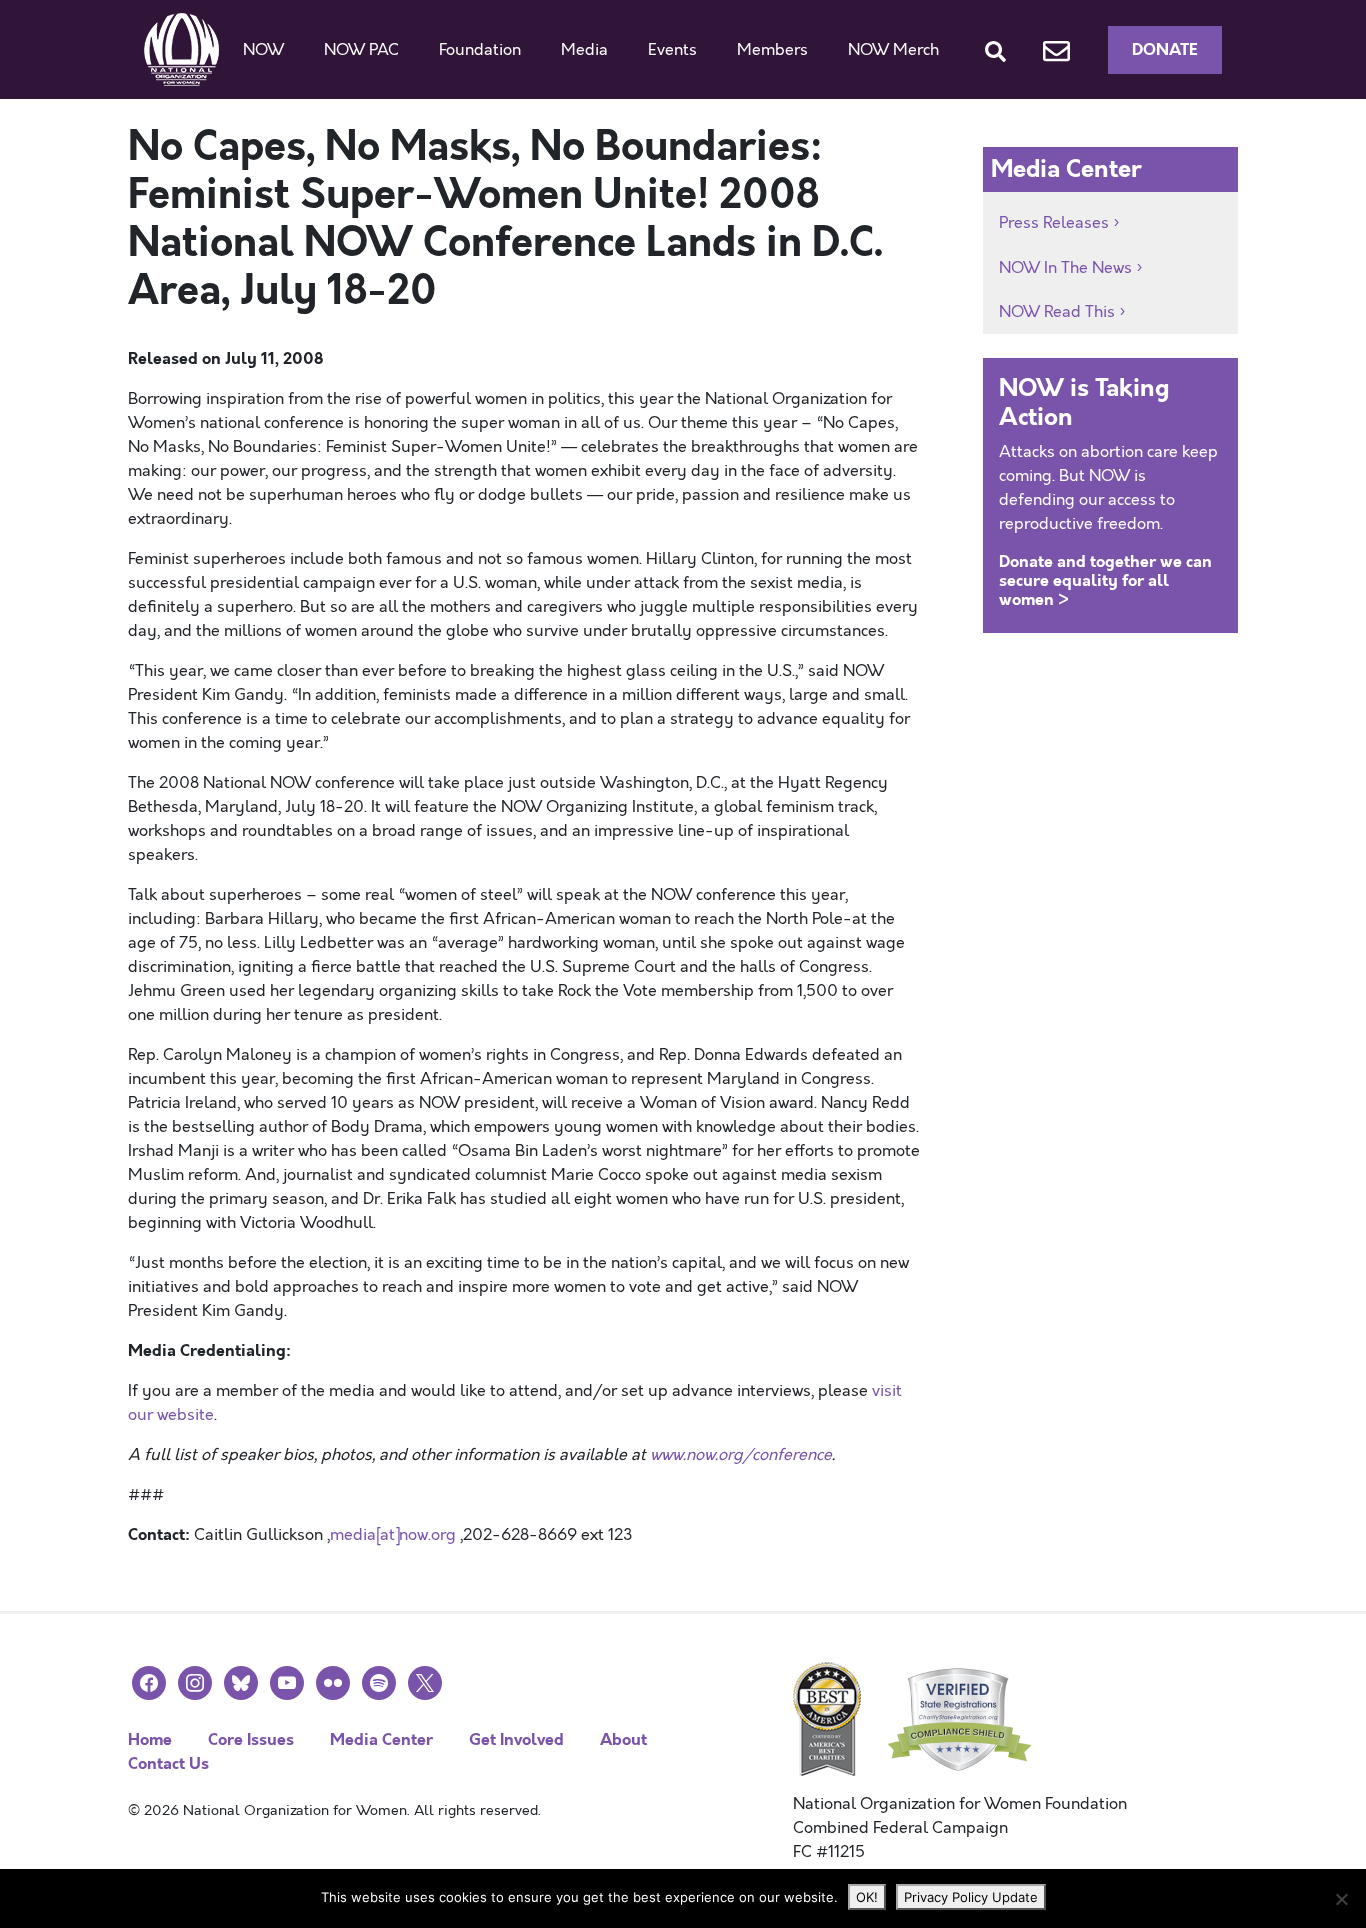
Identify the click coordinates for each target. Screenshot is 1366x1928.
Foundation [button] (480, 50)
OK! (867, 1897)
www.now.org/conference (741, 1455)
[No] (1341, 1899)
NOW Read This (1057, 312)
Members (772, 50)
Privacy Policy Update (971, 1897)
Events (672, 50)
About (623, 1739)
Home (150, 1739)
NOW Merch (893, 50)
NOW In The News (1065, 268)
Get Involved (516, 1739)
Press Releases (1054, 223)
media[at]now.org (393, 1535)
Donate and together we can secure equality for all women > (1105, 580)
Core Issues (251, 1739)
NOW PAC (361, 50)
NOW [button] (263, 50)
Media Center (381, 1739)
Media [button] (584, 50)
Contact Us (168, 1763)
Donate (1165, 49)
